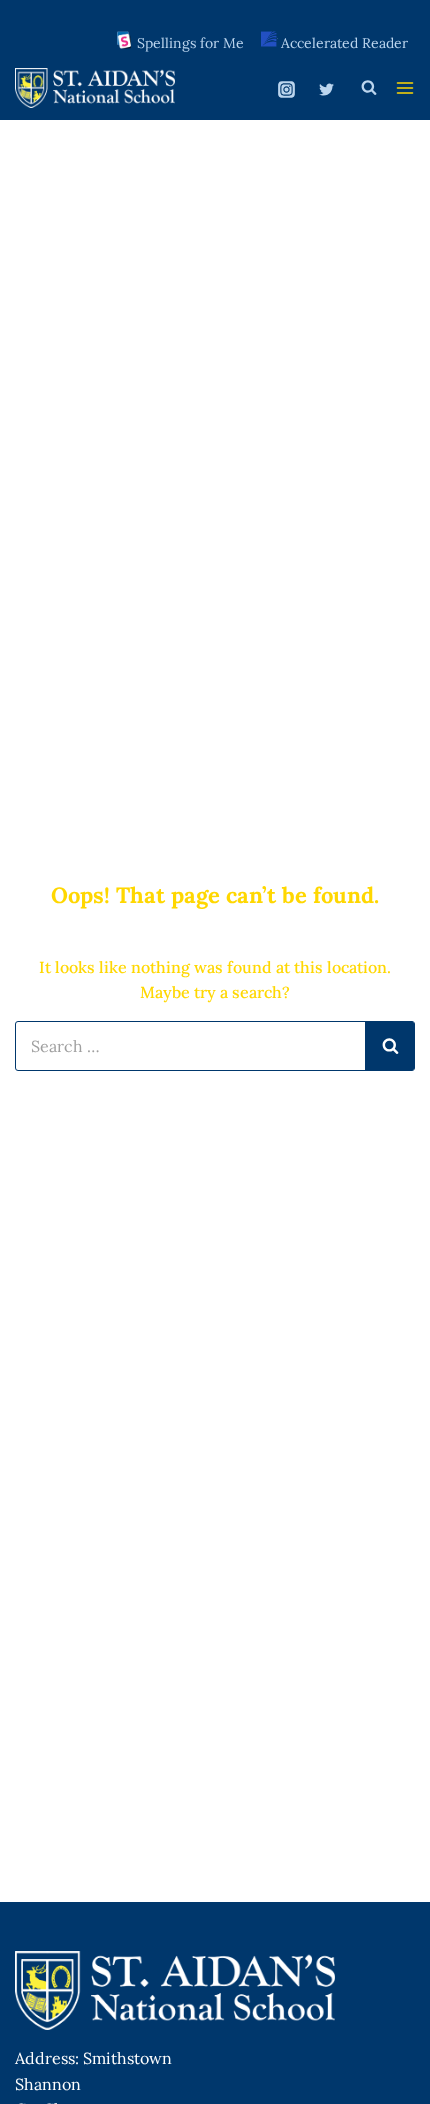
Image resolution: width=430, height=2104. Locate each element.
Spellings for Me (190, 43)
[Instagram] (287, 90)
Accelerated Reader (344, 43)
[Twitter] (326, 90)
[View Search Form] (369, 88)
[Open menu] (405, 88)
